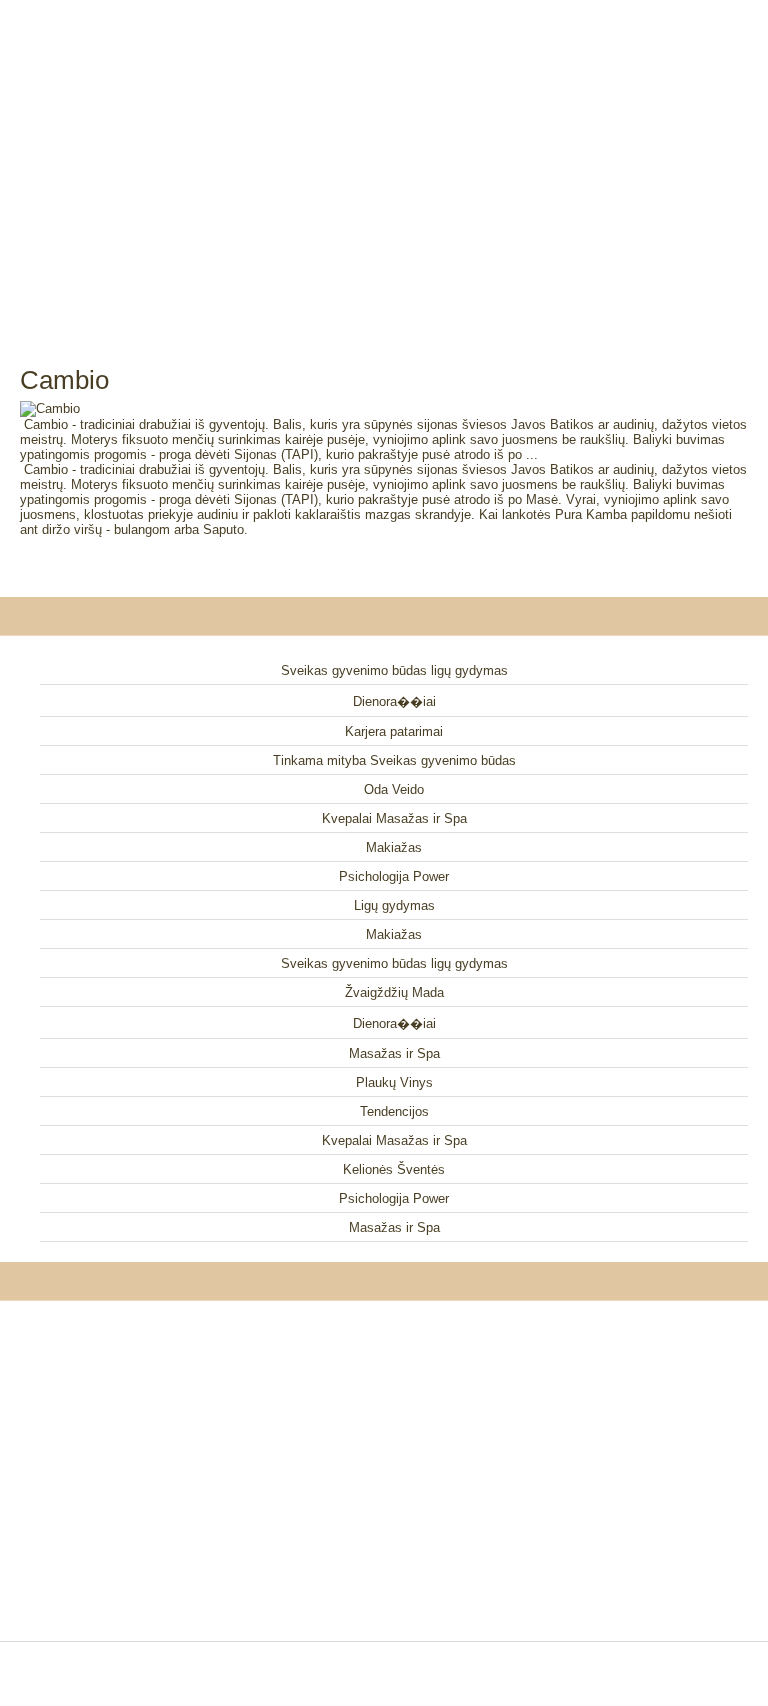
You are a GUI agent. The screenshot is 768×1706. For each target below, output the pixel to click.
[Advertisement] (384, 160)
